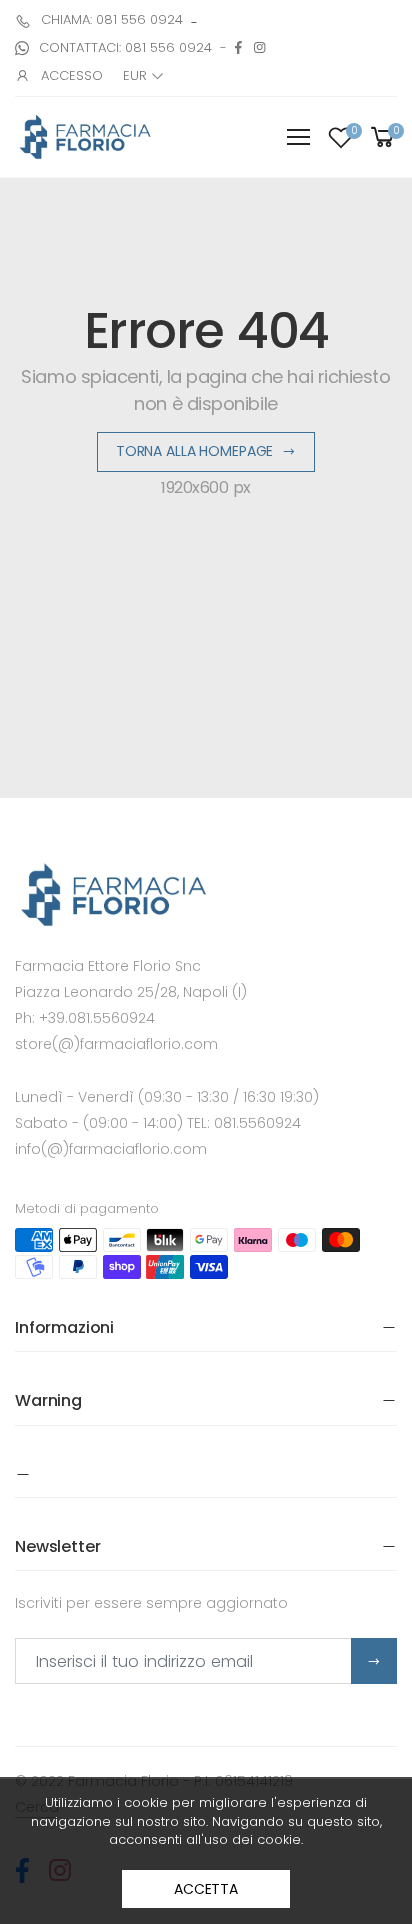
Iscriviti (374, 1661)
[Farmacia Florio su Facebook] (238, 47)
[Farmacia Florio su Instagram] (259, 47)
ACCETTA (206, 1889)
